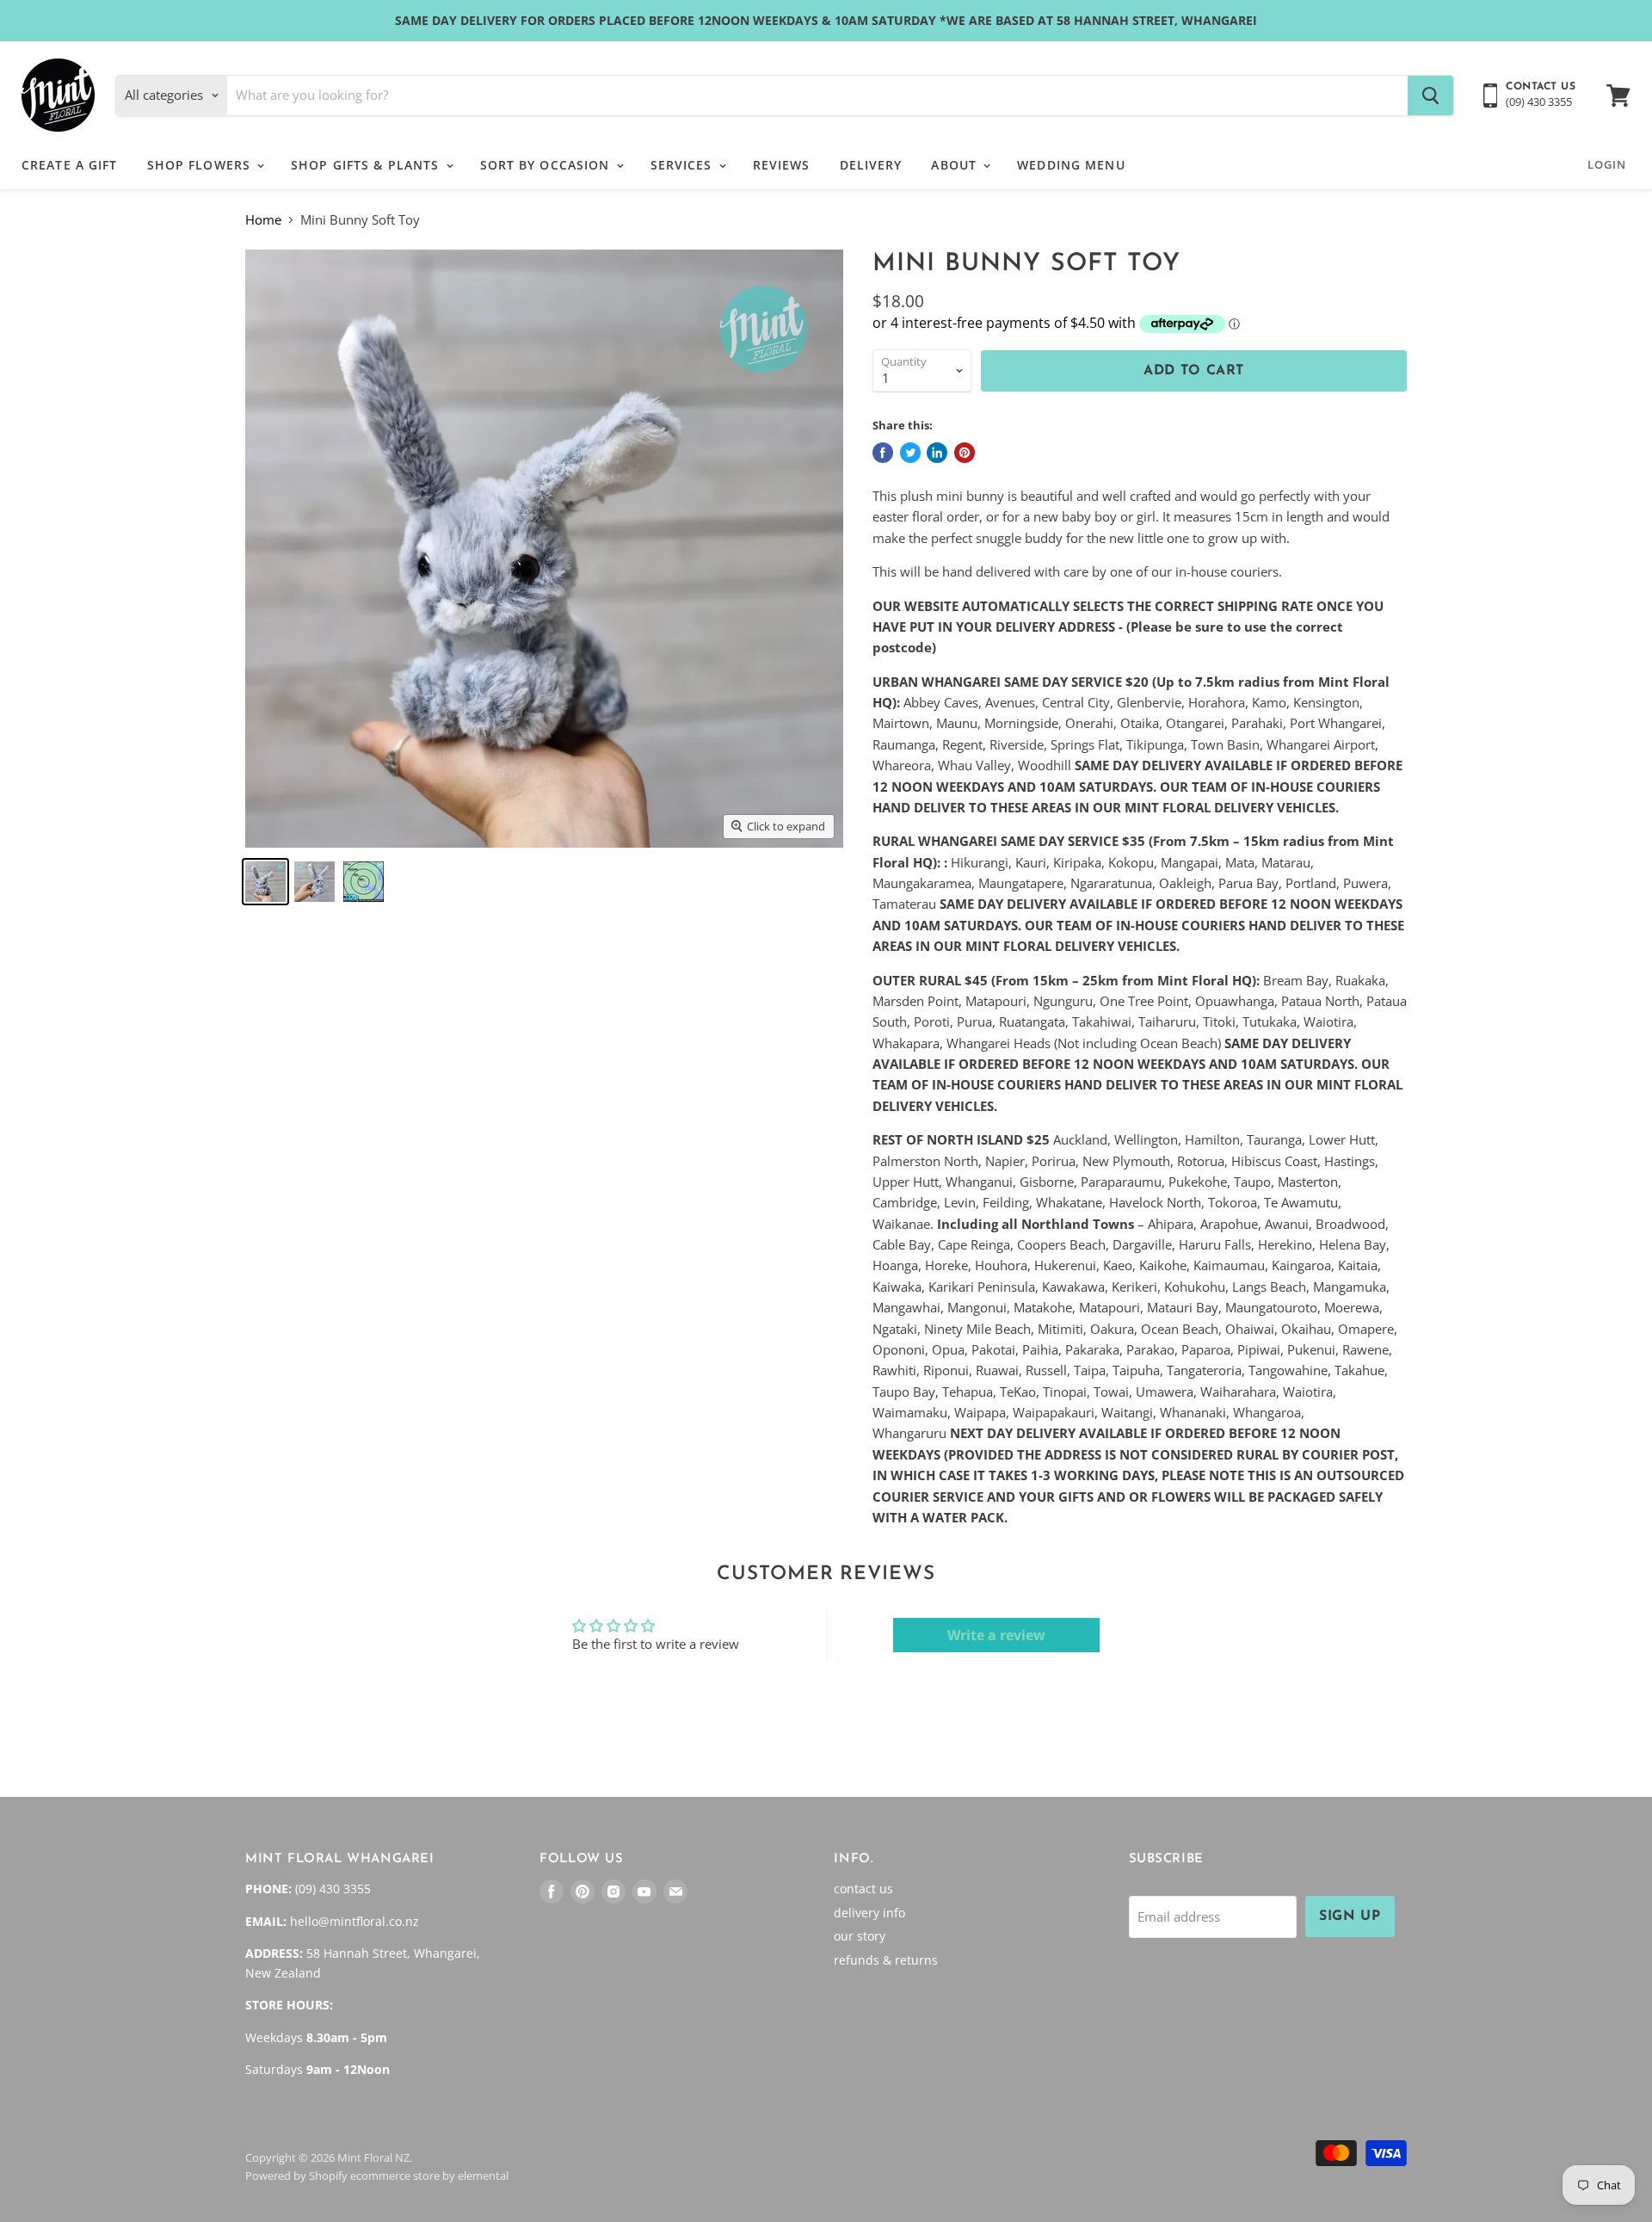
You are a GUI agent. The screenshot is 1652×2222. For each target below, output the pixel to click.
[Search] (1430, 96)
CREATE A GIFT (70, 165)
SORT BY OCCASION (547, 165)
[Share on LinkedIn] (937, 453)
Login (1607, 164)
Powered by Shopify (296, 2176)
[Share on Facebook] (883, 453)
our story (860, 1936)
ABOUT (956, 165)
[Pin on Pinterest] (965, 453)
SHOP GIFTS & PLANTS (367, 165)
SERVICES (684, 165)
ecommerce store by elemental (429, 2176)
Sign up (1350, 1916)
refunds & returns (886, 1960)
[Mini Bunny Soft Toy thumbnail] (265, 882)
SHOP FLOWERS (201, 165)
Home (263, 220)
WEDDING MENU (1071, 165)
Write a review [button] (996, 1635)
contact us (863, 1889)
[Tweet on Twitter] (910, 453)
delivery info (869, 1913)
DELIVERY (871, 165)
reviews (782, 165)
